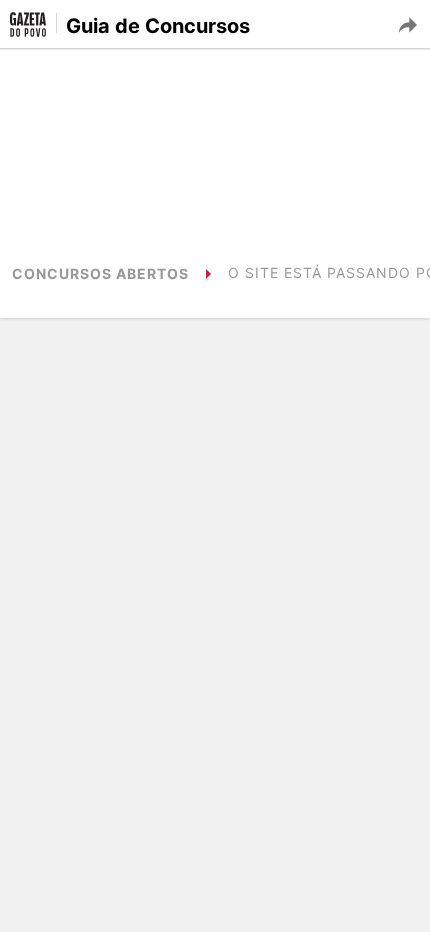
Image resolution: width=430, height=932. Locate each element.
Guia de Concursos (158, 26)
